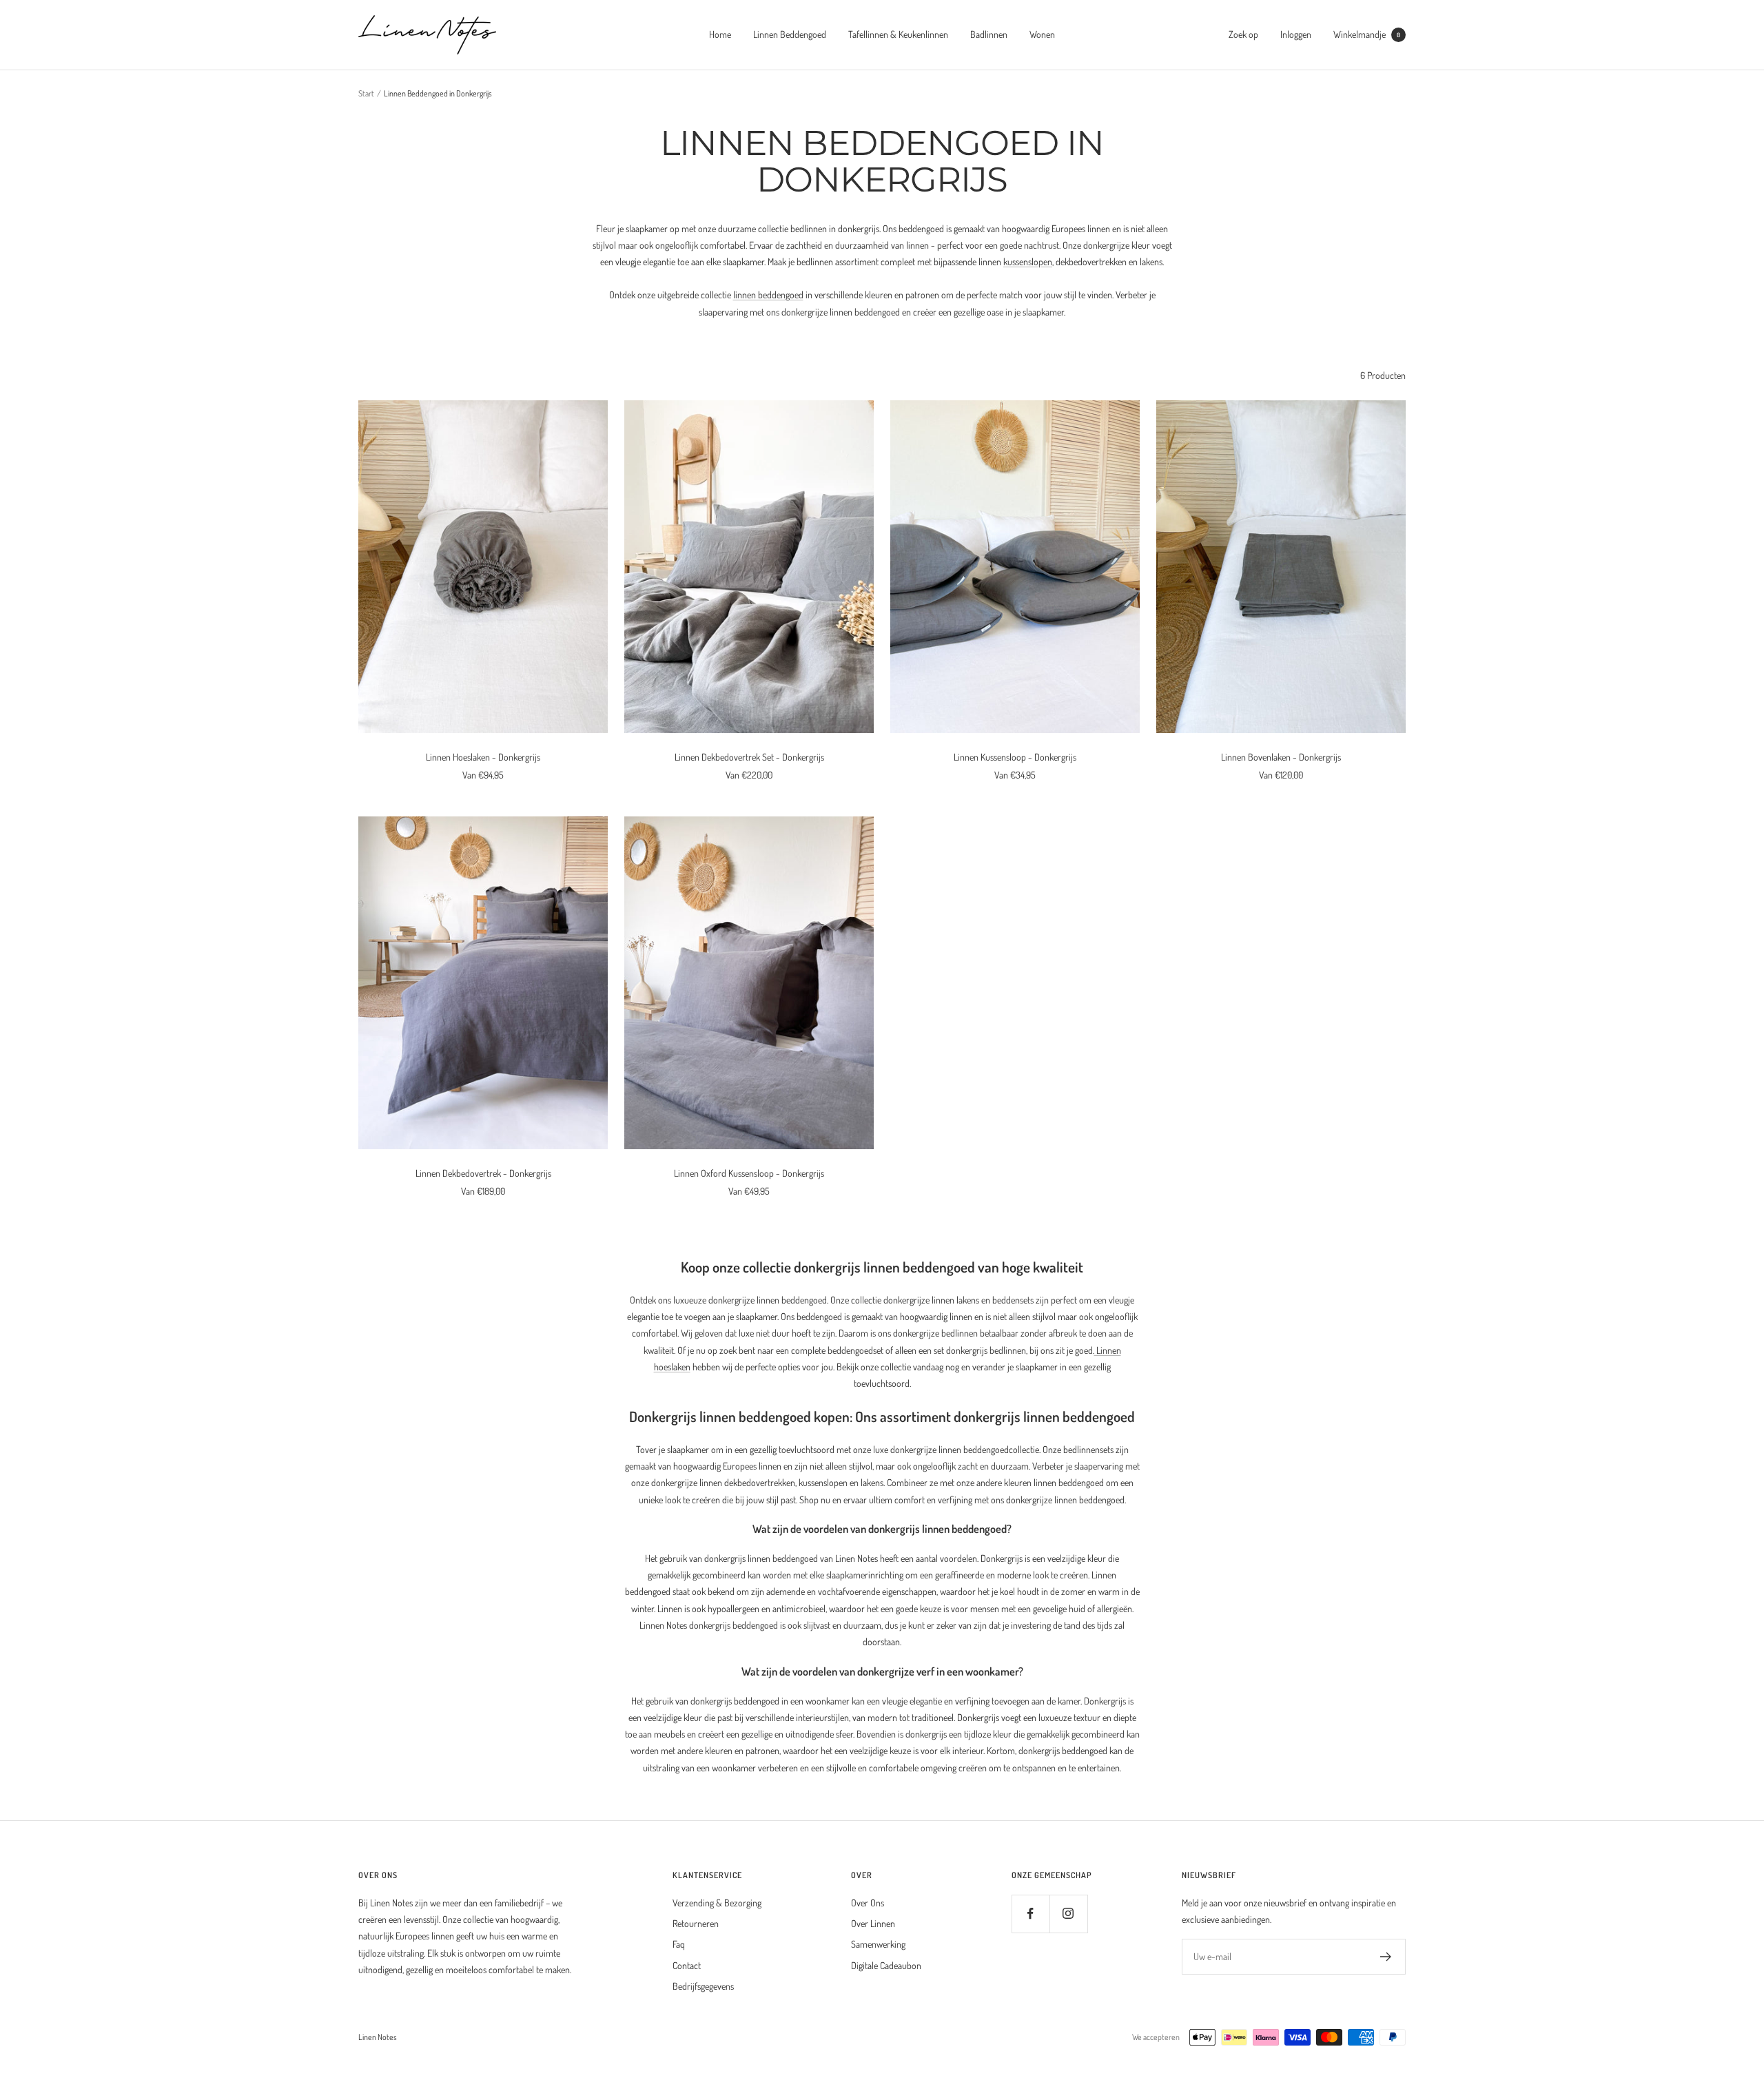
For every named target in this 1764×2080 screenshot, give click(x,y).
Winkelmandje (1367, 34)
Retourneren (696, 1923)
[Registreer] (1386, 1957)
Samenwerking (878, 1944)
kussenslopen (1028, 261)
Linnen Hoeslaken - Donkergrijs (483, 757)
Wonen (1042, 34)
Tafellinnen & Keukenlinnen (898, 34)
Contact (687, 1965)
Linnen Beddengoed (790, 34)
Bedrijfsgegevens (703, 1986)
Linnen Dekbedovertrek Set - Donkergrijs (749, 757)
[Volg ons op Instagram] (1068, 1914)
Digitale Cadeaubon (886, 1965)
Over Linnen (873, 1923)
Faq (679, 1944)
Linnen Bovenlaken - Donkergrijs (1281, 757)
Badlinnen (989, 34)
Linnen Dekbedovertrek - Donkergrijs (483, 1173)
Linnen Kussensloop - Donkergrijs (1015, 757)
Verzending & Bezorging (717, 1903)
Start (366, 93)
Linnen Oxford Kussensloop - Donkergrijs (749, 1173)
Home (720, 34)
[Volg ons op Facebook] (1030, 1914)
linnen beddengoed (768, 295)
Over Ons (868, 1903)
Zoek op (1243, 34)
